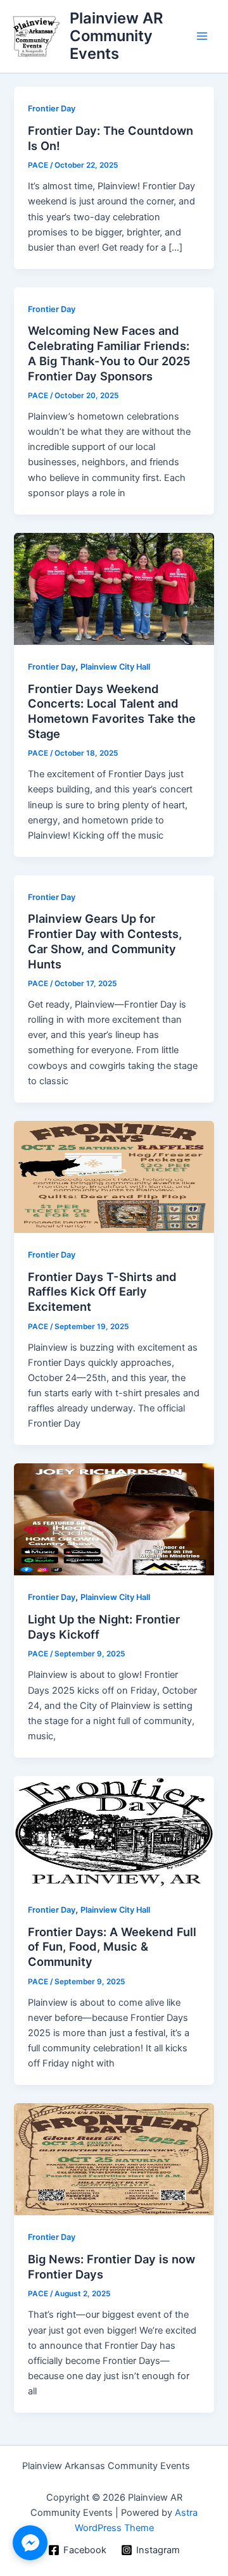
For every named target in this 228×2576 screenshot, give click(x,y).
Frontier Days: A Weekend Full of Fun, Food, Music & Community (112, 1947)
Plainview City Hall (115, 667)
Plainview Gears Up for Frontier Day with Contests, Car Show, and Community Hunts (105, 941)
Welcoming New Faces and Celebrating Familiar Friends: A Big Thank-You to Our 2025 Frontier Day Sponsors (109, 353)
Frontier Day (52, 109)
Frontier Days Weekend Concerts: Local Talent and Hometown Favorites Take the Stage (112, 711)
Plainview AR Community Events (116, 36)
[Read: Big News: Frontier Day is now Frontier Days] (114, 2159)
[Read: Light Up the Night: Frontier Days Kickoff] (114, 1519)
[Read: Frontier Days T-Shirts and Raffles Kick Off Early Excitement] (114, 1176)
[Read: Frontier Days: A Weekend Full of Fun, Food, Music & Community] (114, 1831)
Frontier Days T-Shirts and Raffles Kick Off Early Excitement (102, 1291)
